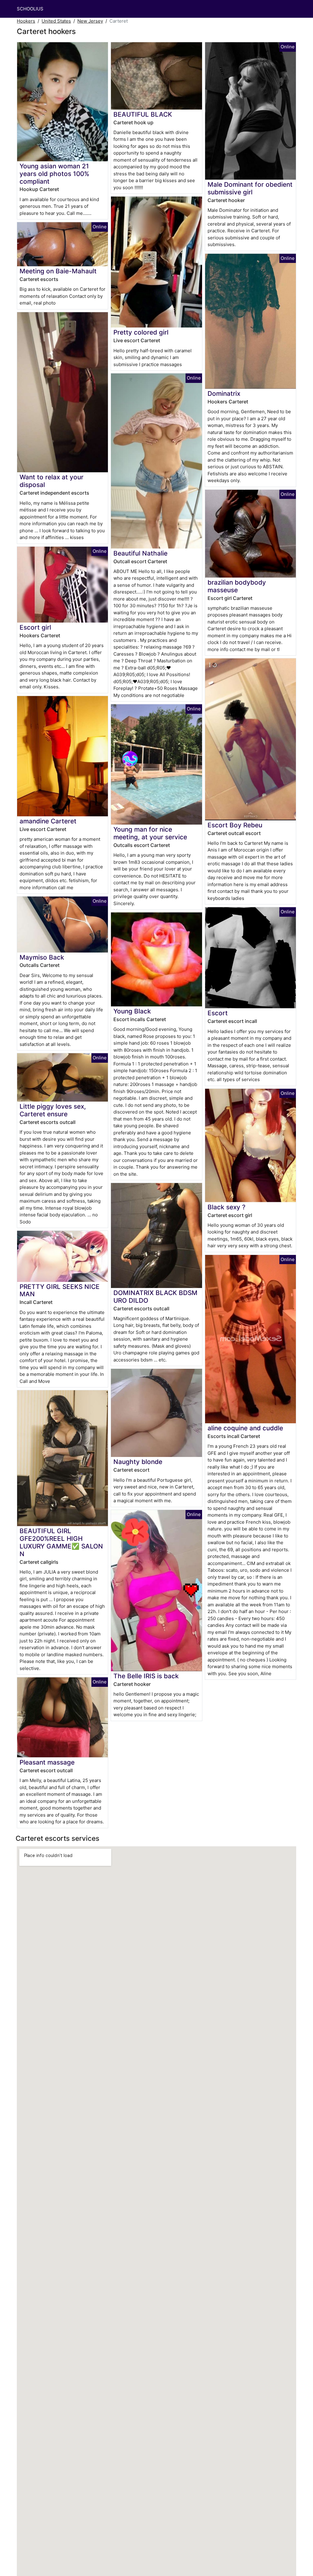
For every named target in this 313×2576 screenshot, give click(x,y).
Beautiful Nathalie (140, 553)
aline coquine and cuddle (245, 1428)
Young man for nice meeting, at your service (150, 833)
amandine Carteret (48, 821)
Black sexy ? (226, 1207)
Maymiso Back (42, 957)
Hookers (26, 21)
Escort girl (35, 627)
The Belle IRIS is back (146, 1676)
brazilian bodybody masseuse (237, 586)
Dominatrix (224, 393)
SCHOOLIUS (30, 9)
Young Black (132, 1011)
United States (56, 21)
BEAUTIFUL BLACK (143, 114)
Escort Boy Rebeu (235, 825)
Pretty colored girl (141, 332)
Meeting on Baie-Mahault (58, 271)
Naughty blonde (138, 1462)
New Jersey (90, 21)
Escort (218, 1013)
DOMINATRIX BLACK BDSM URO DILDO (155, 1297)
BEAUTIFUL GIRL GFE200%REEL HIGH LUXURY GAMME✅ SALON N (61, 1542)
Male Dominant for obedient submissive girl (250, 188)
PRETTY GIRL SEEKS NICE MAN (60, 1290)
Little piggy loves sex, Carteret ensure (53, 1110)
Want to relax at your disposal (52, 481)
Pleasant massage (47, 1762)
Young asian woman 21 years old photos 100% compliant (54, 174)
